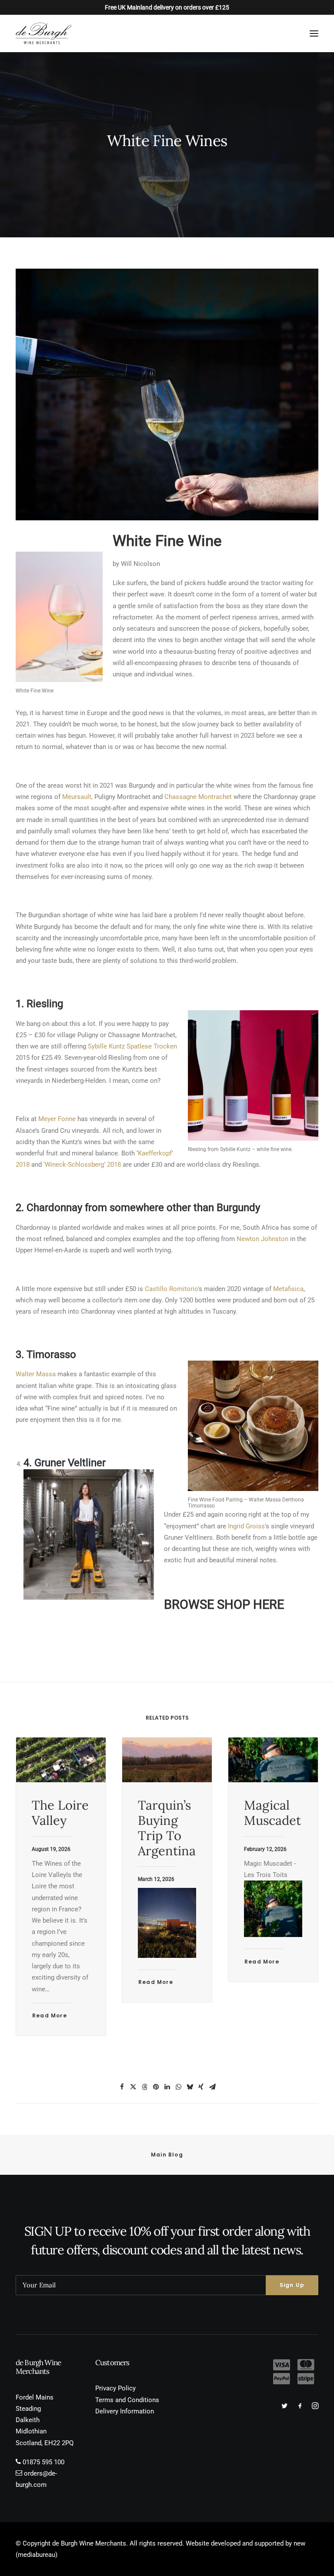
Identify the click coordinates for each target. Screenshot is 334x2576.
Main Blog (167, 2155)
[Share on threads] (144, 2087)
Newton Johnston (262, 1239)
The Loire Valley (60, 1813)
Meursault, (77, 797)
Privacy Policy (115, 2388)
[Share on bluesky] (190, 2087)
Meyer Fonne (56, 1119)
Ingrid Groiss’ (247, 1526)
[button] (314, 33)
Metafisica (288, 1289)
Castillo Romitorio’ (172, 1289)
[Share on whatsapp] (178, 2087)
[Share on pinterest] (156, 2087)
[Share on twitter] (133, 2087)
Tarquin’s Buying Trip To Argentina (167, 1828)
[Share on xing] (201, 2087)
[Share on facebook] (122, 2087)
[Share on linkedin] (167, 2087)
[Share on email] (212, 2087)
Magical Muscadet (272, 1813)
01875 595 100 (43, 2462)
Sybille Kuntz (106, 1046)
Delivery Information (125, 2411)
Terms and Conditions (127, 2400)
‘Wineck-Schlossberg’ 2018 (82, 1165)
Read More (50, 2015)
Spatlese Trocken (152, 1046)
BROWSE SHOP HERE (224, 1604)
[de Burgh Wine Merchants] (43, 33)
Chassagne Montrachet (198, 797)
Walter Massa (36, 1374)
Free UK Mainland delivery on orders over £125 (167, 7)
